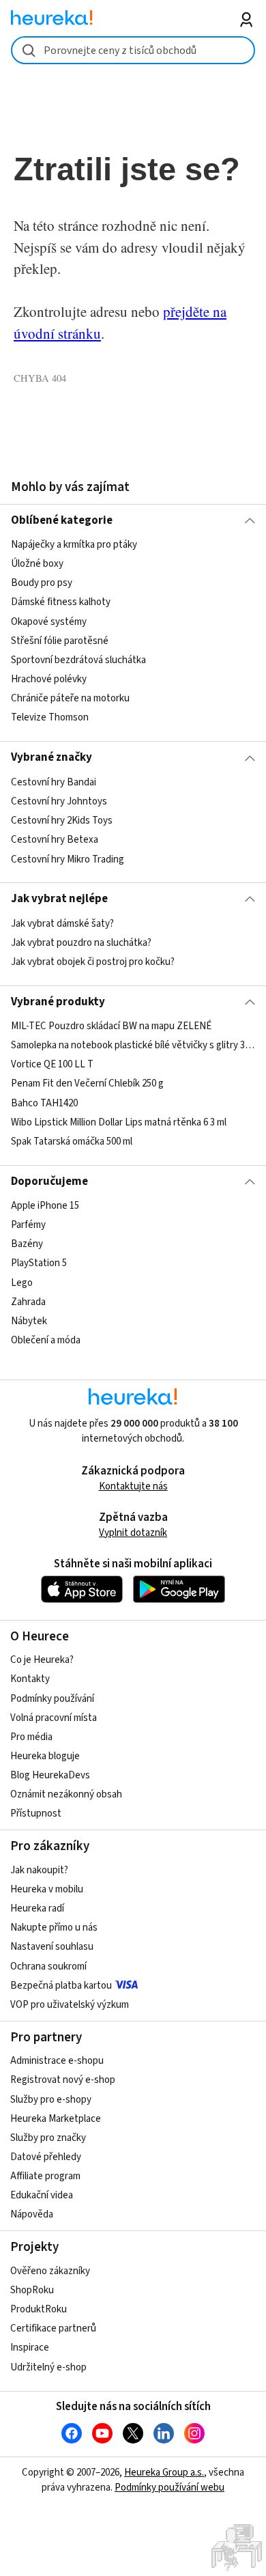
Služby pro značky (48, 2138)
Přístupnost (36, 1814)
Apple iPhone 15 (45, 1206)
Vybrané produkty (58, 1002)
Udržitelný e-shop (48, 2367)
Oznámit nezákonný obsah (66, 1794)
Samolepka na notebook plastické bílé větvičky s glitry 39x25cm (133, 1045)
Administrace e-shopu (57, 2061)
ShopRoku (32, 2290)
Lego (22, 1283)
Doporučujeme (49, 1181)
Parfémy (28, 1225)
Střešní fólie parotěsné (60, 641)
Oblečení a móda (46, 1340)
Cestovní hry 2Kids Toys (62, 821)
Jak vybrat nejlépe (59, 899)
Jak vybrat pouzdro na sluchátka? (81, 943)
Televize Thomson (50, 717)
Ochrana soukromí (48, 1966)
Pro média (31, 1737)
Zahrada (28, 1302)
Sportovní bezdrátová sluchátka (78, 660)
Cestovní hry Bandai (54, 782)
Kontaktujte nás (133, 1486)
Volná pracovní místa (54, 1718)
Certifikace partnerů (53, 2328)
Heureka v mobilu (47, 1889)
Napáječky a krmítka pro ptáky (74, 545)
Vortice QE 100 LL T (52, 1064)
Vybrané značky (51, 757)
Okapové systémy (49, 622)
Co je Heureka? (42, 1660)
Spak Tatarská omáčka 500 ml (72, 1142)
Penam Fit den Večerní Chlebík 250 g (87, 1084)
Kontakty (30, 1679)
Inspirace (30, 2348)
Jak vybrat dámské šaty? (62, 924)
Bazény (27, 1244)
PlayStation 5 (39, 1264)
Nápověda (32, 2214)
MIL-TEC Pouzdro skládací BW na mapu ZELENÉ (111, 1026)
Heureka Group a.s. (164, 2473)
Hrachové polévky (49, 679)
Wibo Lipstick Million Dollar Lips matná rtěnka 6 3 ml (119, 1122)
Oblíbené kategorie (62, 520)
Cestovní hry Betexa (55, 840)
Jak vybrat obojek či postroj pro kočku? (93, 962)
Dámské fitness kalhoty (61, 603)
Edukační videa (42, 2195)
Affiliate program (45, 2176)
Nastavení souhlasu (52, 1947)
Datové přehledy (46, 2157)
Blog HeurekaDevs (50, 1775)
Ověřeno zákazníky (50, 2271)
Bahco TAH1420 (44, 1103)
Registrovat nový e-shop (63, 2080)
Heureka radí (37, 1908)
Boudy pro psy (42, 584)
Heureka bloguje (45, 1756)
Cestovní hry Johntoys (59, 801)
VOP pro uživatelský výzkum (70, 2005)
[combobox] (133, 50)
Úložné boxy (37, 564)
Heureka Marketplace (56, 2119)
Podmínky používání (52, 1699)
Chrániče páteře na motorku (70, 698)
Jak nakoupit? (39, 1870)
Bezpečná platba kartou (61, 1986)
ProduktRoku (39, 2309)
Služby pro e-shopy (51, 2100)
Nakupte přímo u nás (54, 1928)
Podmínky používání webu (169, 2488)
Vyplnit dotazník (133, 1533)
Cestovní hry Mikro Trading (68, 859)
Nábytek (29, 1321)
